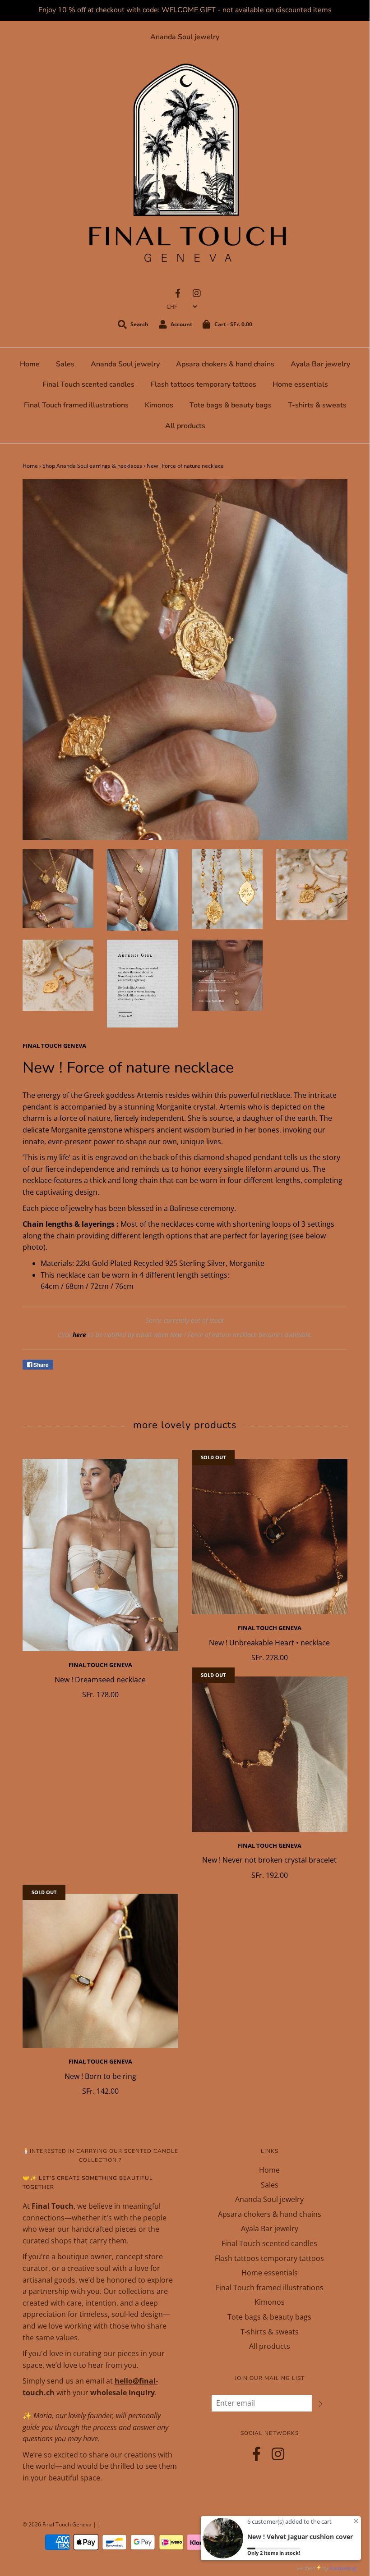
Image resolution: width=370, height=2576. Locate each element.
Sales (65, 364)
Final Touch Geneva (100, 1665)
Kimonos (159, 405)
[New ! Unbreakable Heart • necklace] (270, 1537)
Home (30, 364)
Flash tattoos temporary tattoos (203, 384)
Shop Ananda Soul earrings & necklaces (92, 466)
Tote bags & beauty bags (231, 405)
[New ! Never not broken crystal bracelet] (270, 1754)
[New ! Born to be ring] (100, 1971)
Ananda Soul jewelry (185, 37)
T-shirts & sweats (317, 405)
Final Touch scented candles (88, 384)
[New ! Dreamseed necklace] (100, 1555)
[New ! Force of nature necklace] (58, 888)
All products (185, 426)
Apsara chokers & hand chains (225, 364)
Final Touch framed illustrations (76, 405)
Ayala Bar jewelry (320, 364)
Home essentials (300, 384)
